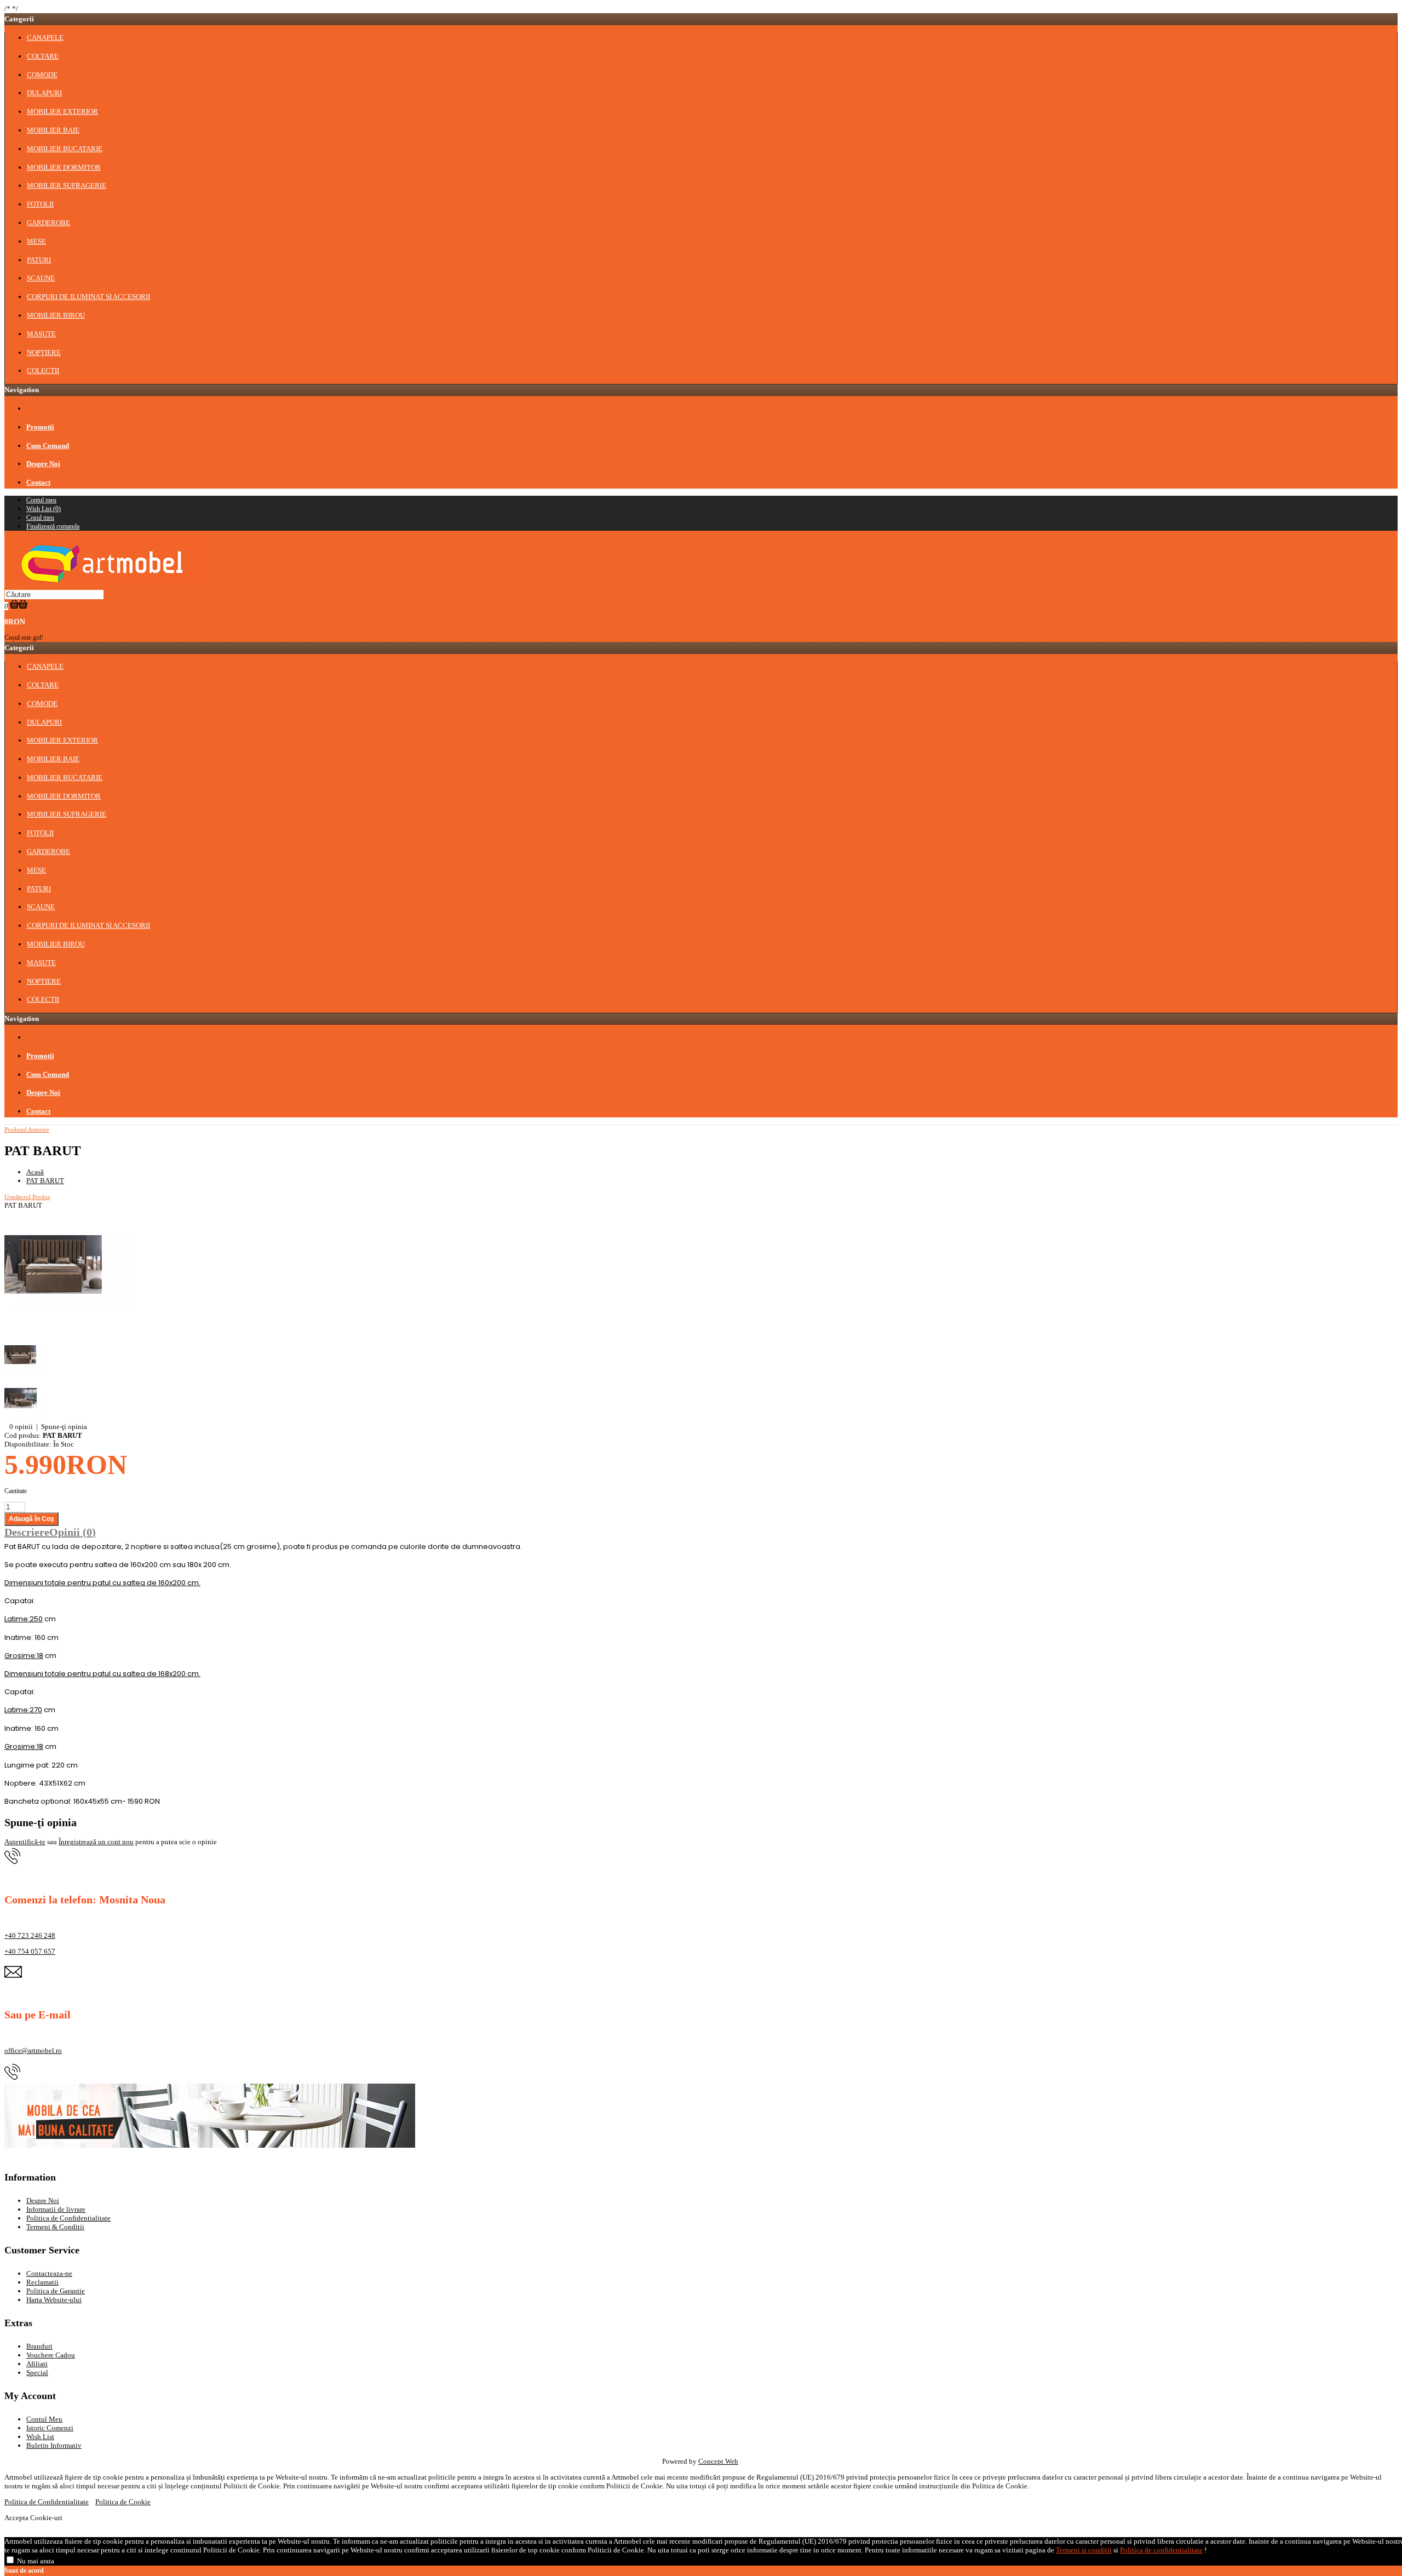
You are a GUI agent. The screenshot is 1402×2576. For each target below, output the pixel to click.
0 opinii (21, 1427)
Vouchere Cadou (51, 2355)
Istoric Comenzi (50, 2428)
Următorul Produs (27, 1197)
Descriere (27, 1532)
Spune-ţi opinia (64, 1427)
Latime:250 (24, 1619)
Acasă (35, 1172)
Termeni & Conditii (55, 2227)
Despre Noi (43, 2201)
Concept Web (718, 2461)
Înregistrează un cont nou (96, 1842)
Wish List (40, 2437)
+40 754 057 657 (30, 1951)
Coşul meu (40, 518)
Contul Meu (44, 2419)
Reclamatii (42, 2282)
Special (37, 2373)
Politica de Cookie (123, 2502)
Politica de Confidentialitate (68, 2218)
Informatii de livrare (56, 2209)
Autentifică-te (25, 1842)
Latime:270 (23, 1710)
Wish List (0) (44, 509)
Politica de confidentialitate (1161, 2550)
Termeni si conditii (1084, 2550)
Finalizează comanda (53, 526)
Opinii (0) (73, 1532)
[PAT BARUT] (67, 1332)
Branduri (39, 2346)
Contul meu (41, 500)
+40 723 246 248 (30, 1935)
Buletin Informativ (54, 2445)
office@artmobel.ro (33, 2050)
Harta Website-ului (54, 2300)
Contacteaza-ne (49, 2273)
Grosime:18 (24, 1656)
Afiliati (37, 2364)
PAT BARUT (45, 1181)
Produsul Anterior (27, 1129)
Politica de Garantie (56, 2291)
